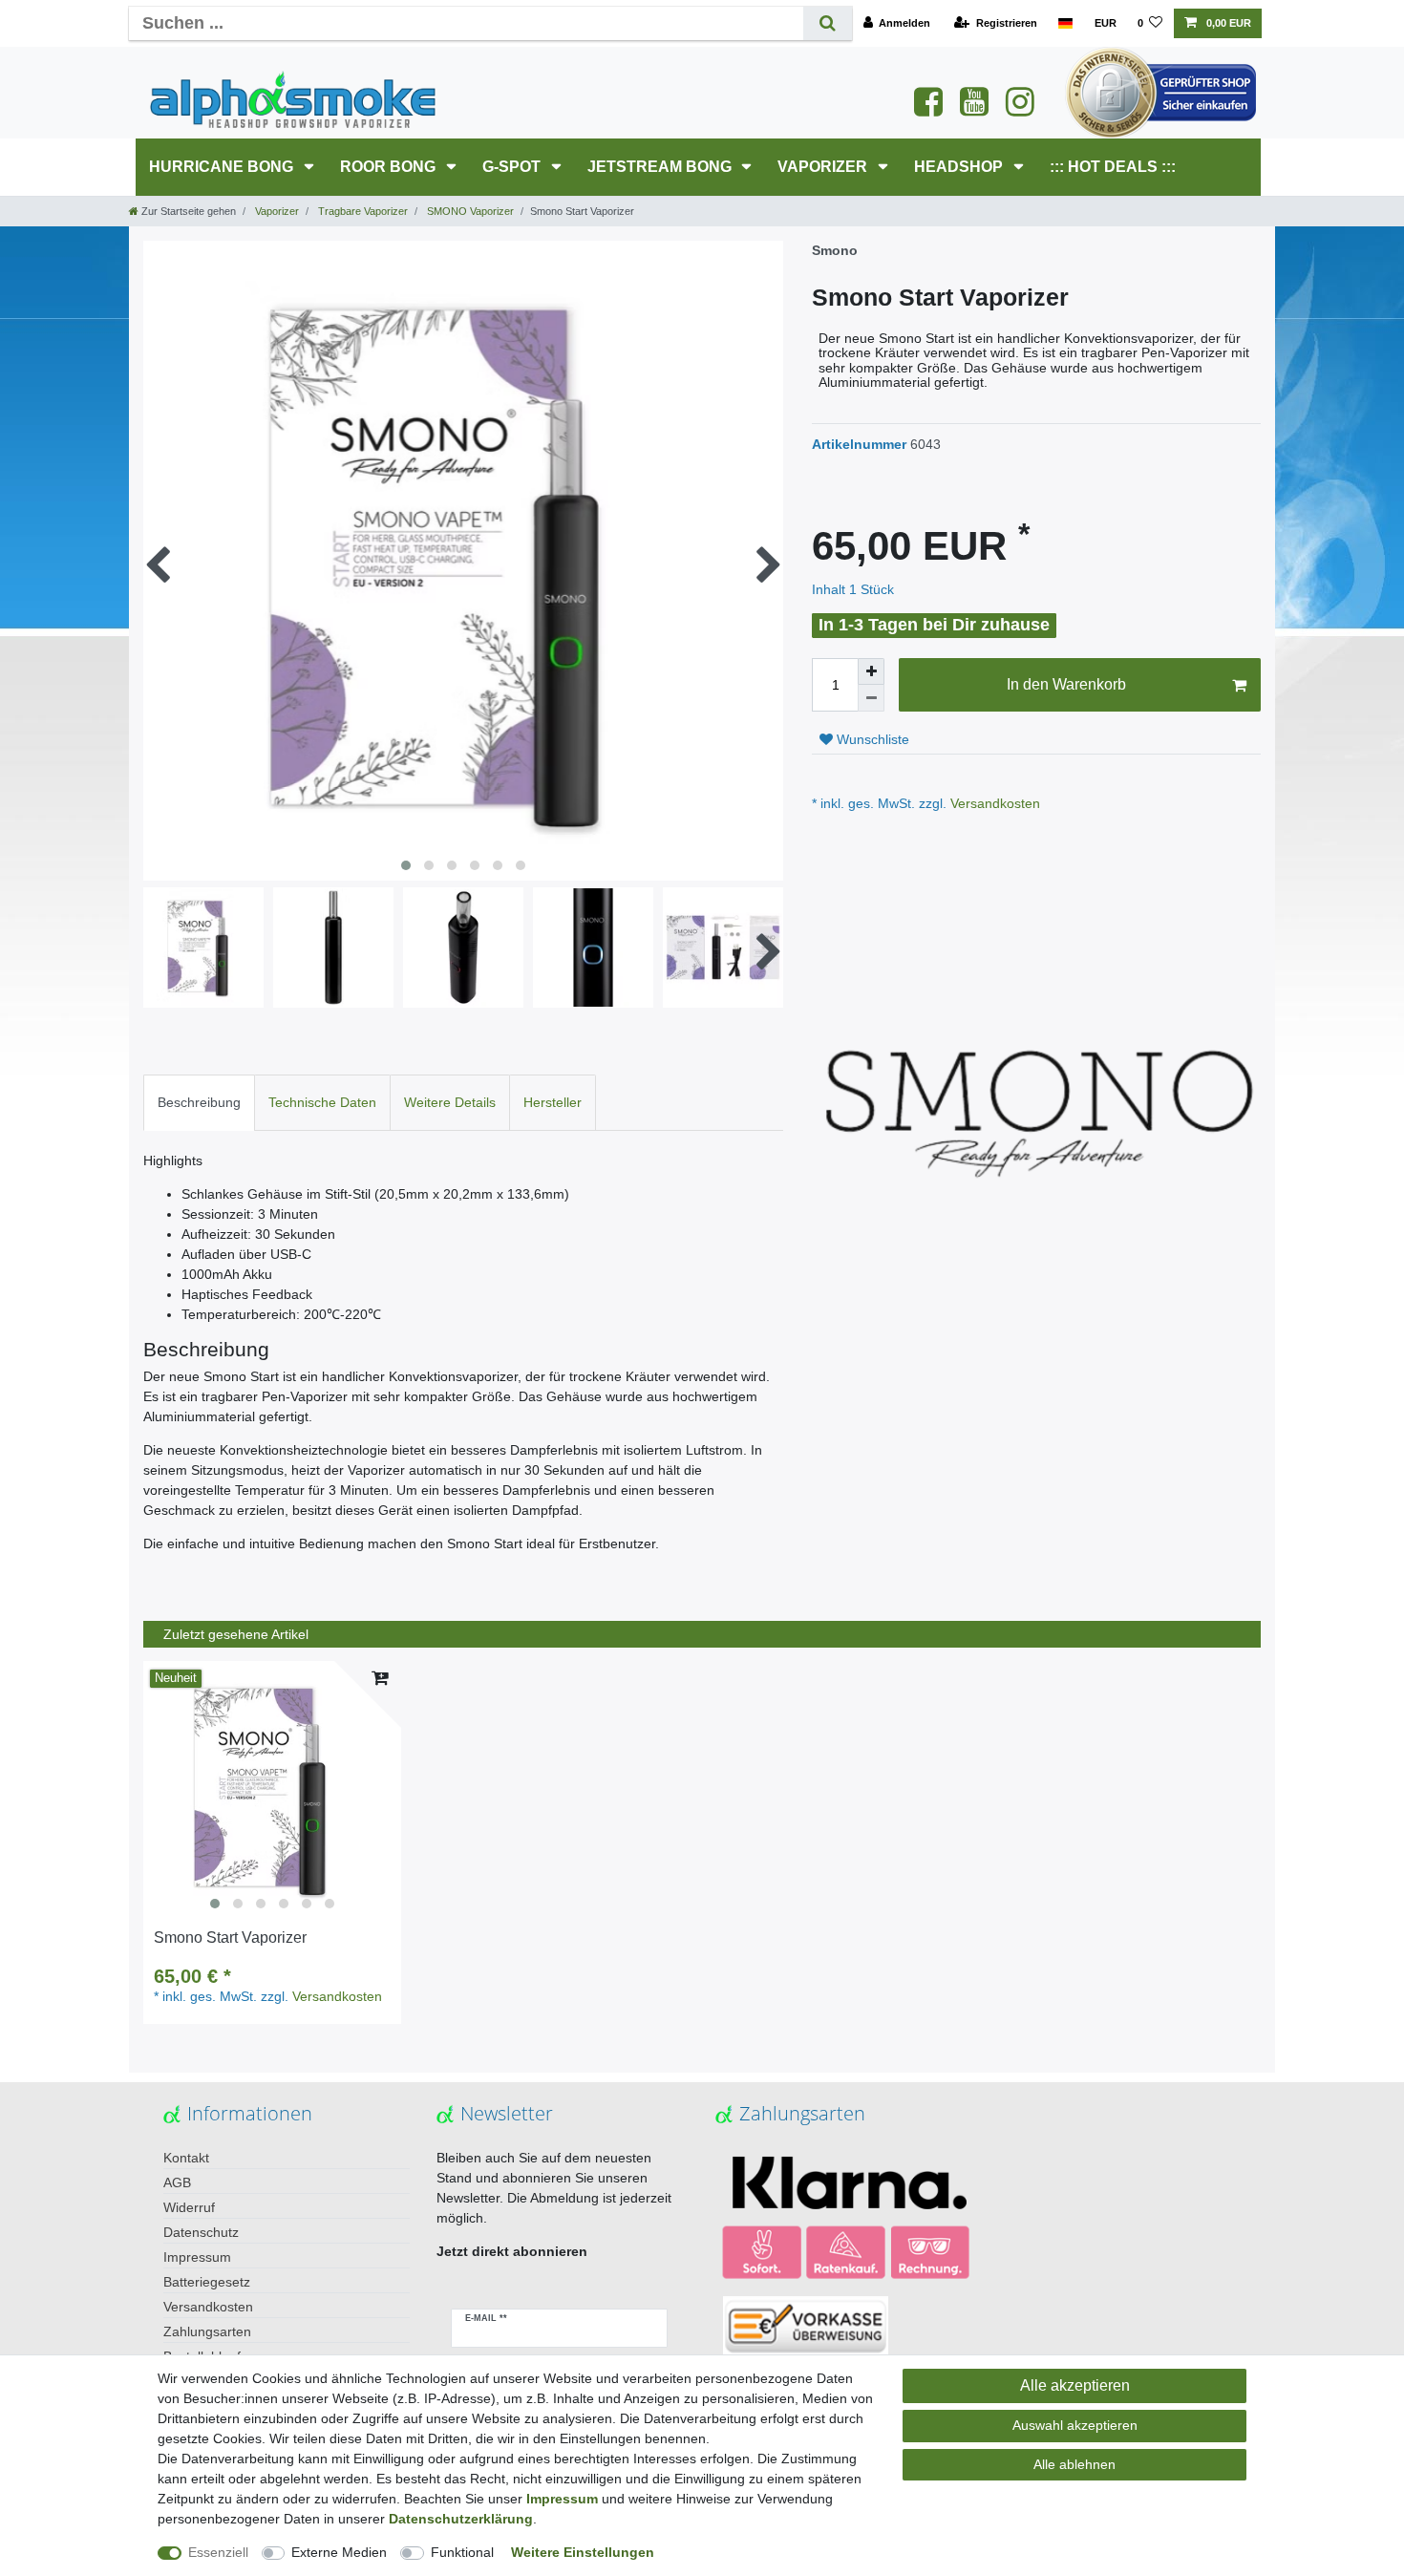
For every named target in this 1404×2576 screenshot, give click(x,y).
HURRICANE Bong (223, 167)
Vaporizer (824, 167)
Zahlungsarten (207, 2331)
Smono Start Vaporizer (230, 1937)
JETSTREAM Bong (661, 167)
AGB (177, 2182)
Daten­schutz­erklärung (461, 2519)
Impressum (197, 2257)
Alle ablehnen (1074, 2464)
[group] (272, 1790)
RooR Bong (390, 167)
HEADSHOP (960, 167)
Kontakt (186, 2158)
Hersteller (553, 1102)
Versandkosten (993, 803)
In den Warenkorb (1066, 684)
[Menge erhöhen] (871, 671)
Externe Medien (339, 2552)
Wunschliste (871, 739)
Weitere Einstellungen (583, 2552)
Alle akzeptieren (1075, 2385)
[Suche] (828, 23)
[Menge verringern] (871, 698)
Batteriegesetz (207, 2282)
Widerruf (189, 2207)
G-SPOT (513, 167)
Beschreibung (199, 1102)
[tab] (199, 1103)
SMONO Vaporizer (469, 211)
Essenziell (218, 2552)
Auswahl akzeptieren (1075, 2425)
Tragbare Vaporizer (362, 211)
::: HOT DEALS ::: (1113, 167)
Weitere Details (450, 1102)
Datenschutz (201, 2232)
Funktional (462, 2552)
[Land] (1065, 23)
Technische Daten (322, 1102)
